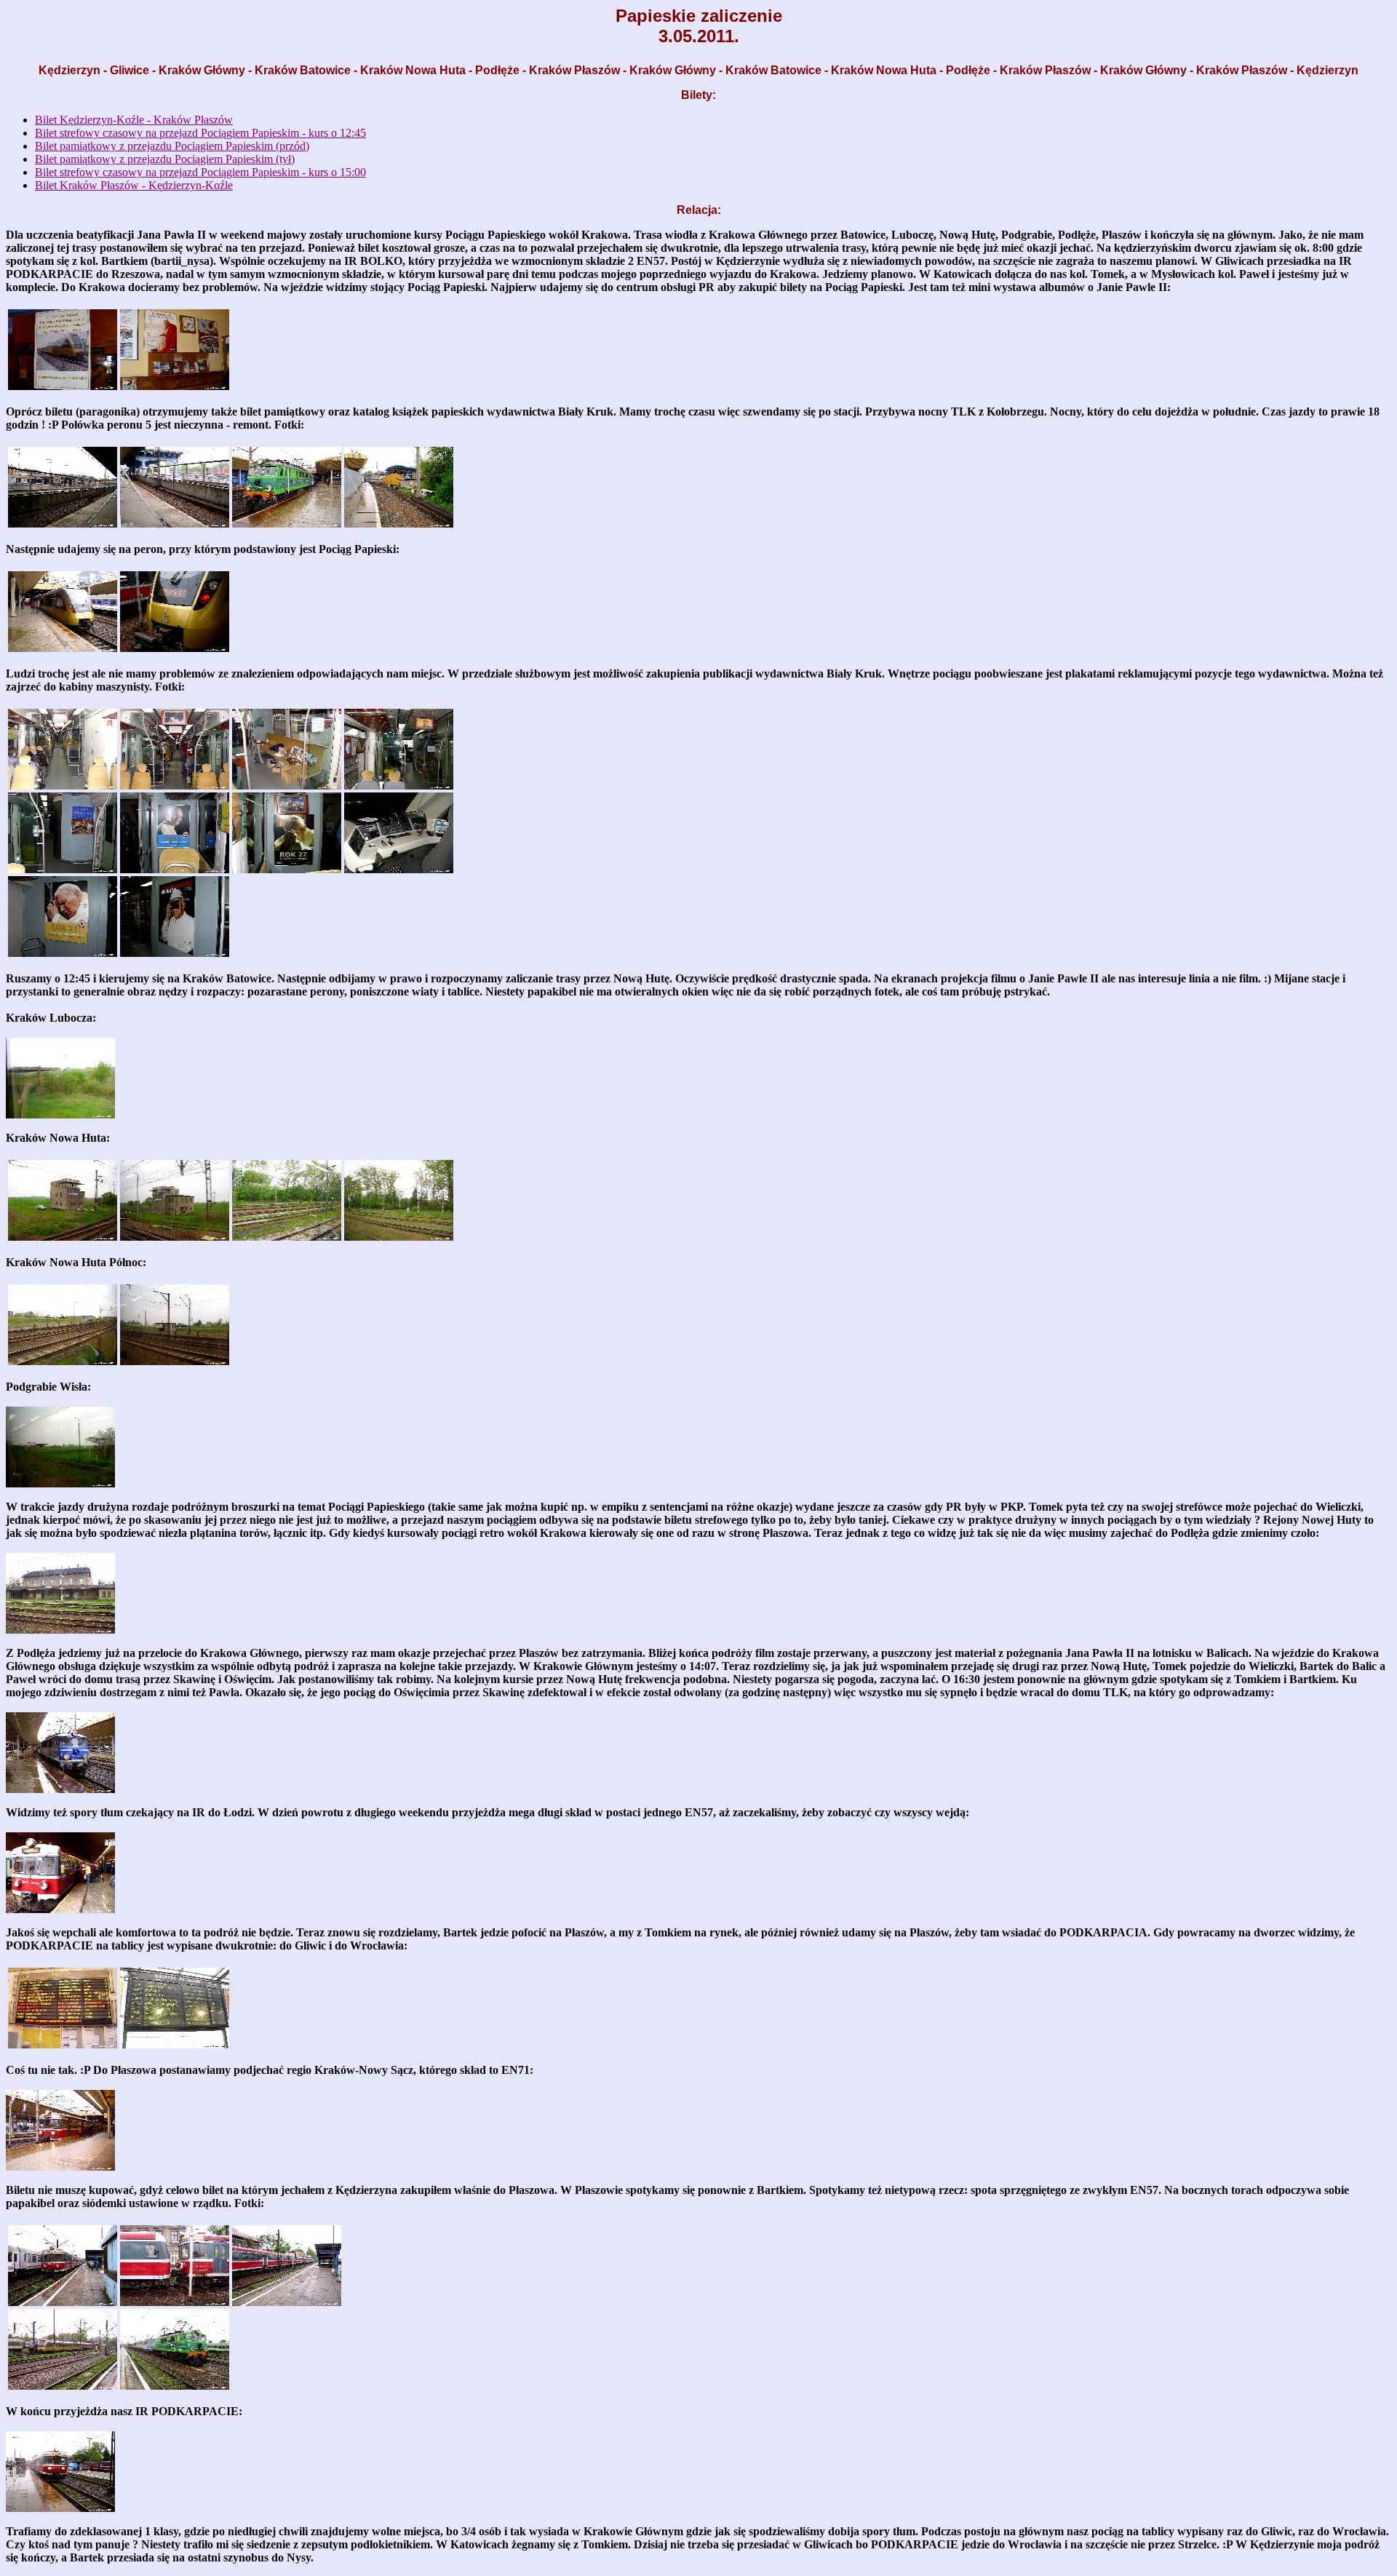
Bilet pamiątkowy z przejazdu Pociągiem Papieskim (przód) (172, 146)
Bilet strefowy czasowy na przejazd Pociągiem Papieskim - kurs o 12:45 (200, 133)
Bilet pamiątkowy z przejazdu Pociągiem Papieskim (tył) (165, 159)
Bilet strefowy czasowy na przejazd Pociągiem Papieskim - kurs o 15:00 (200, 172)
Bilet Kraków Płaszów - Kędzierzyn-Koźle (134, 185)
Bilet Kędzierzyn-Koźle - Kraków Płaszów (134, 120)
